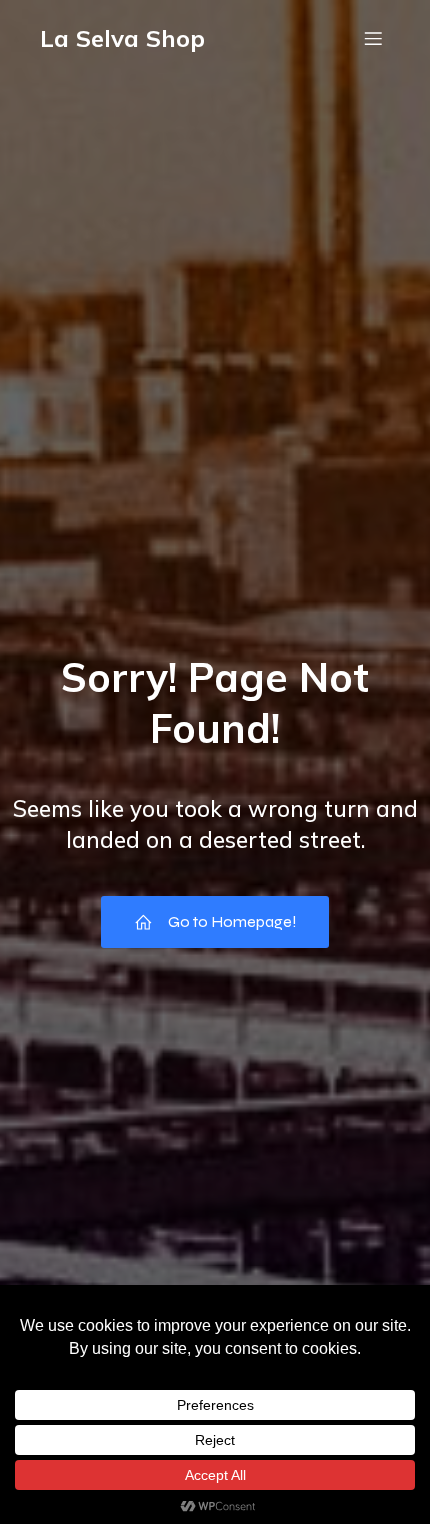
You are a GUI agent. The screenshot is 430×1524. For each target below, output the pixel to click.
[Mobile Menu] (373, 38)
